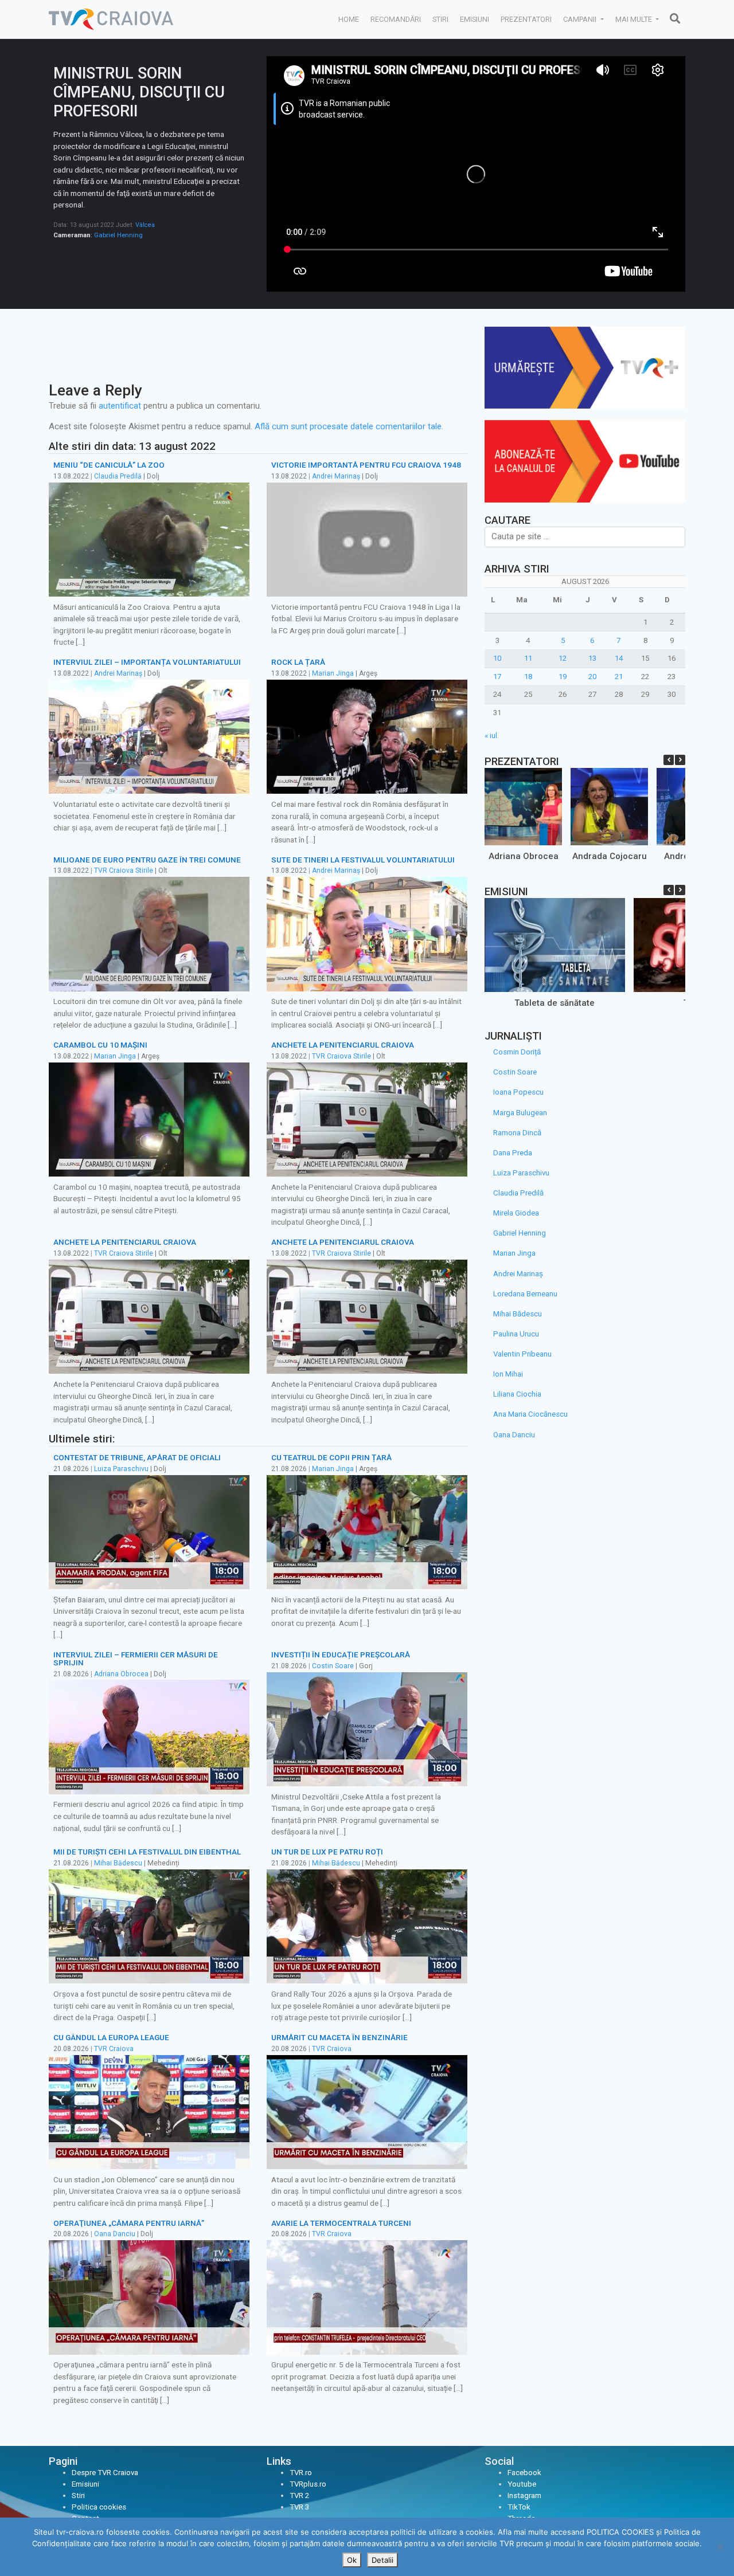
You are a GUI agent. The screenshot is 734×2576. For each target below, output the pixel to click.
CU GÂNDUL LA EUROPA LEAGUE (111, 2037)
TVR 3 (299, 2507)
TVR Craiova (114, 2049)
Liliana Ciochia (517, 1394)
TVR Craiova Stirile (124, 871)
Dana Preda (513, 1153)
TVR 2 (299, 2495)
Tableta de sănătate (555, 1003)
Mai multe (635, 19)
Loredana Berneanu (525, 1294)
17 (497, 677)
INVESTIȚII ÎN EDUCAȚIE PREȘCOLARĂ (341, 1654)
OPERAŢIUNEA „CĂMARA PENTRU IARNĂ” (129, 2223)
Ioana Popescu (518, 1092)
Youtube (522, 2484)
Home (349, 19)
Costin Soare (333, 1666)
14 (619, 658)
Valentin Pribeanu (522, 1354)
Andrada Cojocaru (610, 856)
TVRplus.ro (308, 2484)
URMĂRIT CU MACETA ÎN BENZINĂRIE (339, 2037)
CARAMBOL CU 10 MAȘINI (100, 1045)
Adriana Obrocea (121, 1674)
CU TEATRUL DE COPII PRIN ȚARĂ (331, 1457)
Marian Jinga (333, 673)
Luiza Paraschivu (121, 1469)
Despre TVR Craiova (105, 2473)
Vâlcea (145, 225)
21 (619, 677)
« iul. (492, 736)
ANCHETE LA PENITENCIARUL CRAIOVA (343, 1045)
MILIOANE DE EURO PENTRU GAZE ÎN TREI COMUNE (147, 860)
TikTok (519, 2507)
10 (497, 658)
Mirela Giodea (516, 1213)
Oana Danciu (115, 2234)
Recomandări (396, 19)
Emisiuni (475, 19)
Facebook (524, 2473)
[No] (720, 2547)
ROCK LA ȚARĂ (298, 662)
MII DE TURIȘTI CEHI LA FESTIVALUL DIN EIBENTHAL (147, 1852)
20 (592, 677)
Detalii (382, 2560)
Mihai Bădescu (118, 1863)
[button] (680, 760)
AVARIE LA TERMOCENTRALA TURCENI (341, 2223)
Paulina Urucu (516, 1334)
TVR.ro (301, 2473)
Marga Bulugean (520, 1113)
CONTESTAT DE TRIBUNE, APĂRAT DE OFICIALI (137, 1457)
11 (528, 658)
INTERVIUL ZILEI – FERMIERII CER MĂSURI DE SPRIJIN (136, 1658)
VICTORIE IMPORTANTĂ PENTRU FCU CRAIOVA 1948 (366, 465)
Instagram (524, 2495)
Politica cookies (99, 2507)
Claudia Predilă (118, 476)
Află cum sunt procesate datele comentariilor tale (348, 426)
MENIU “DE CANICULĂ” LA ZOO (109, 465)
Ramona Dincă (517, 1133)
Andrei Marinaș (336, 476)
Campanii (581, 19)
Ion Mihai (508, 1374)
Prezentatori (526, 19)
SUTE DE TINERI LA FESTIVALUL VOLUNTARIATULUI (363, 860)
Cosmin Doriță (517, 1052)
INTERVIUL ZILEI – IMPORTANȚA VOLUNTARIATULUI (147, 662)
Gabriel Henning (118, 235)
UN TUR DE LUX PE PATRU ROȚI (327, 1852)
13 (592, 658)
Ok (352, 2560)
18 (528, 677)
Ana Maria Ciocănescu (530, 1414)
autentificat (120, 406)
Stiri (440, 19)
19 (563, 677)
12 (563, 658)
